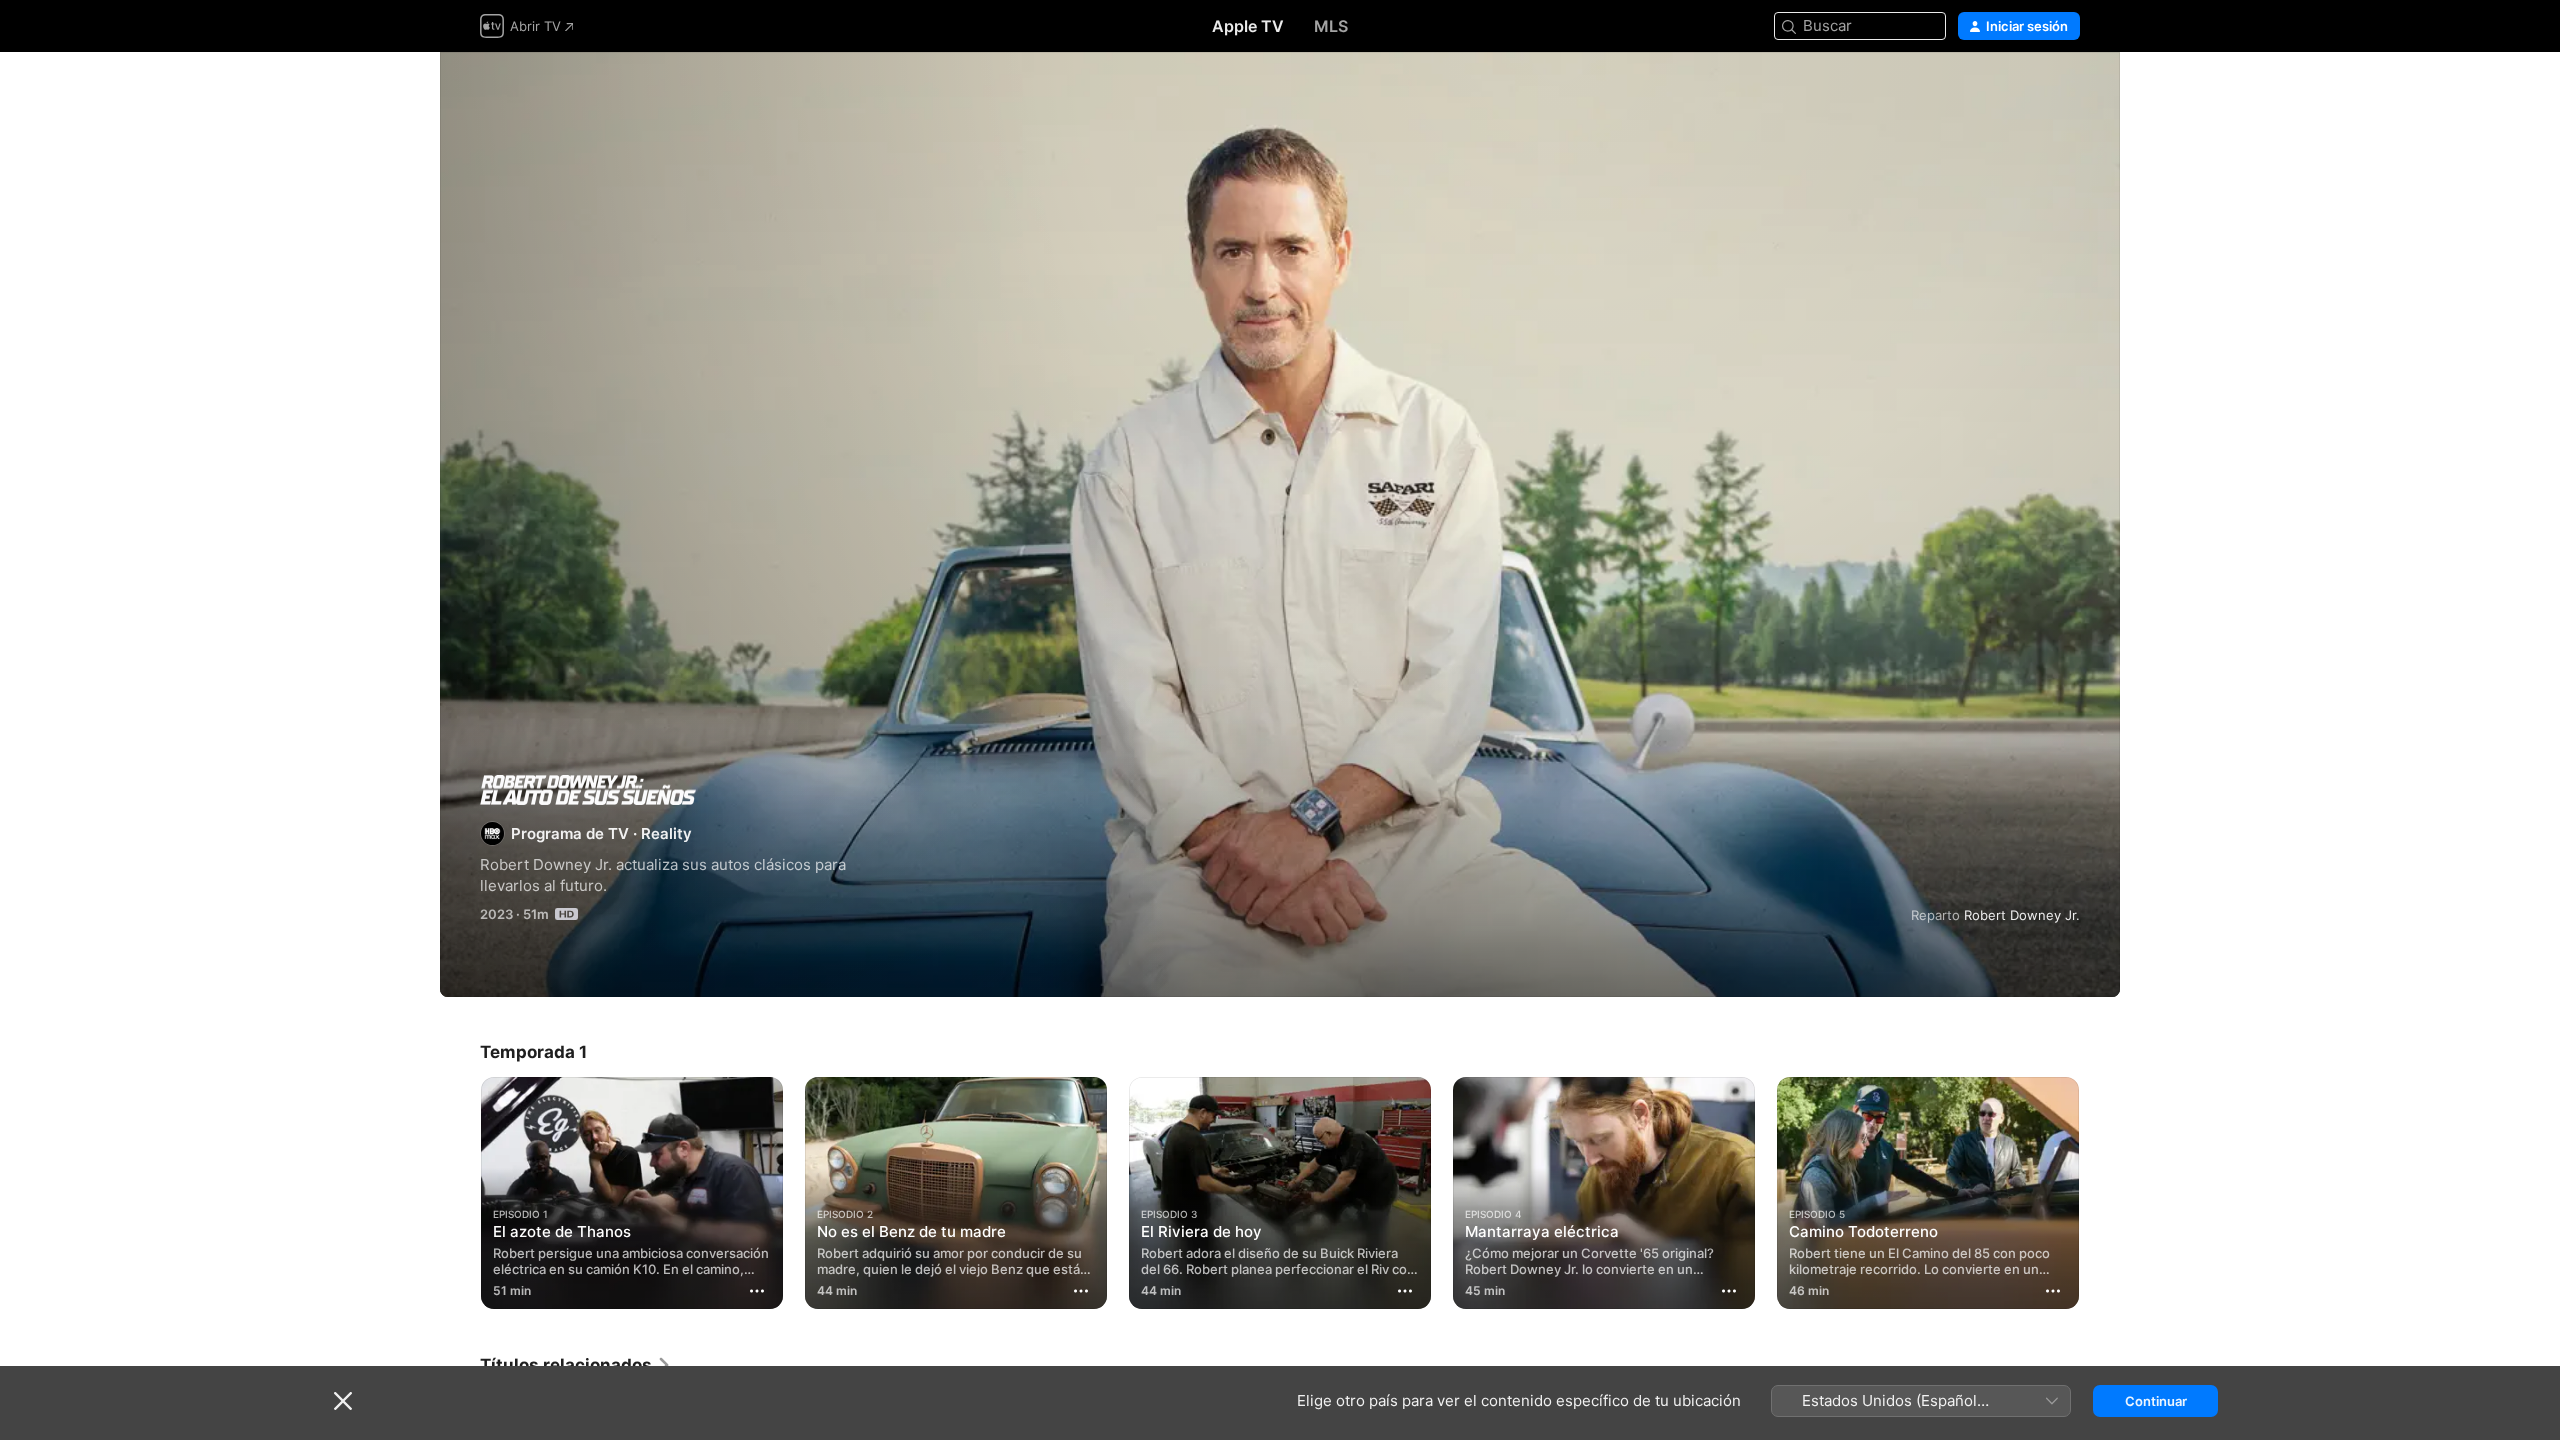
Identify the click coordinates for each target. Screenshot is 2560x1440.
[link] (576, 1365)
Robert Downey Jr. (2022, 915)
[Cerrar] (343, 1401)
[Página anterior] (460, 1193)
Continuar (2156, 1401)
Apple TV (1248, 26)
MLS (1331, 26)
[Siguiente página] (2100, 1193)
